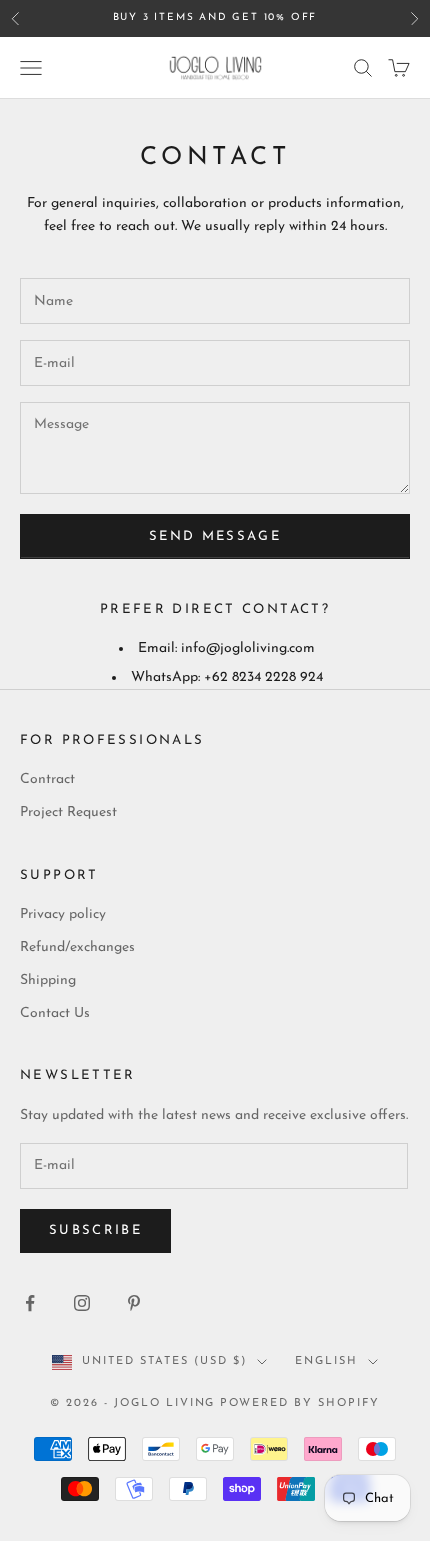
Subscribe (95, 1230)
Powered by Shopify (300, 1403)
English (326, 1361)
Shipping (48, 980)
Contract (47, 779)
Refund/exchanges (77, 947)
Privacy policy (63, 914)
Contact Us (55, 1013)
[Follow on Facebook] (30, 1303)
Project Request (68, 812)
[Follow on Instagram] (82, 1303)
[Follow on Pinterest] (134, 1303)
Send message (215, 536)
